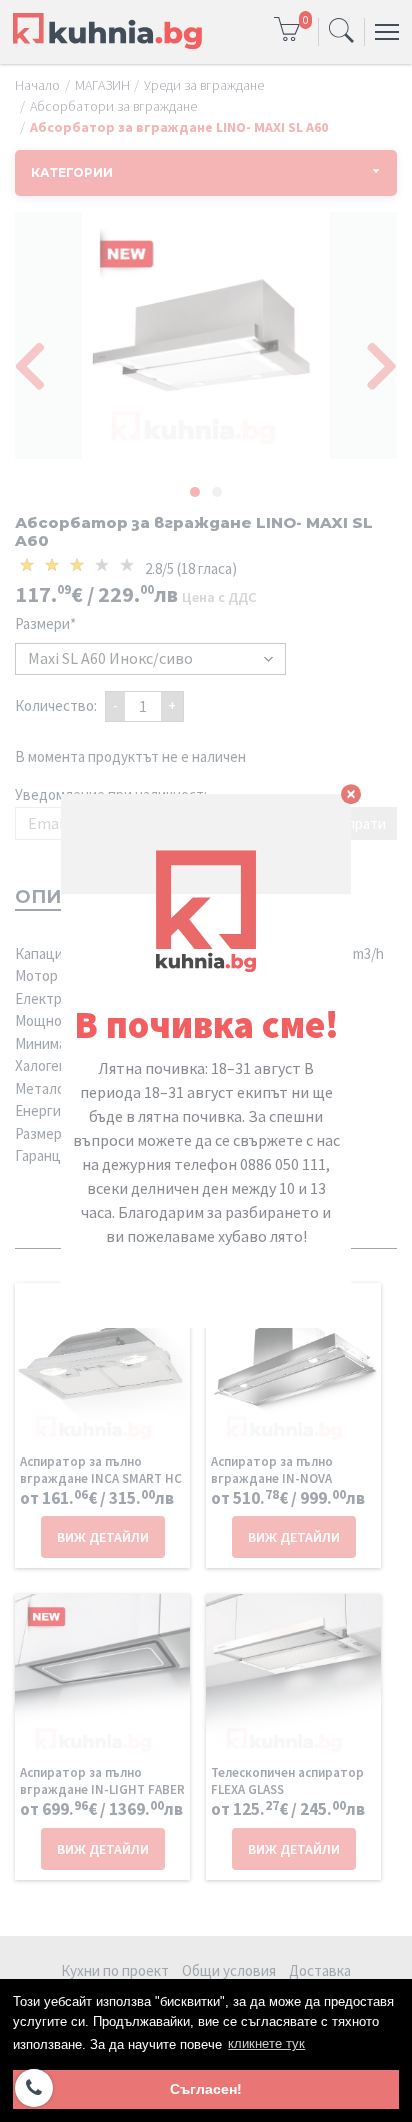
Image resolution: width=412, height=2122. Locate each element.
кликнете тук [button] (266, 2043)
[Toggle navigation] (341, 32)
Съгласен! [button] (206, 2089)
